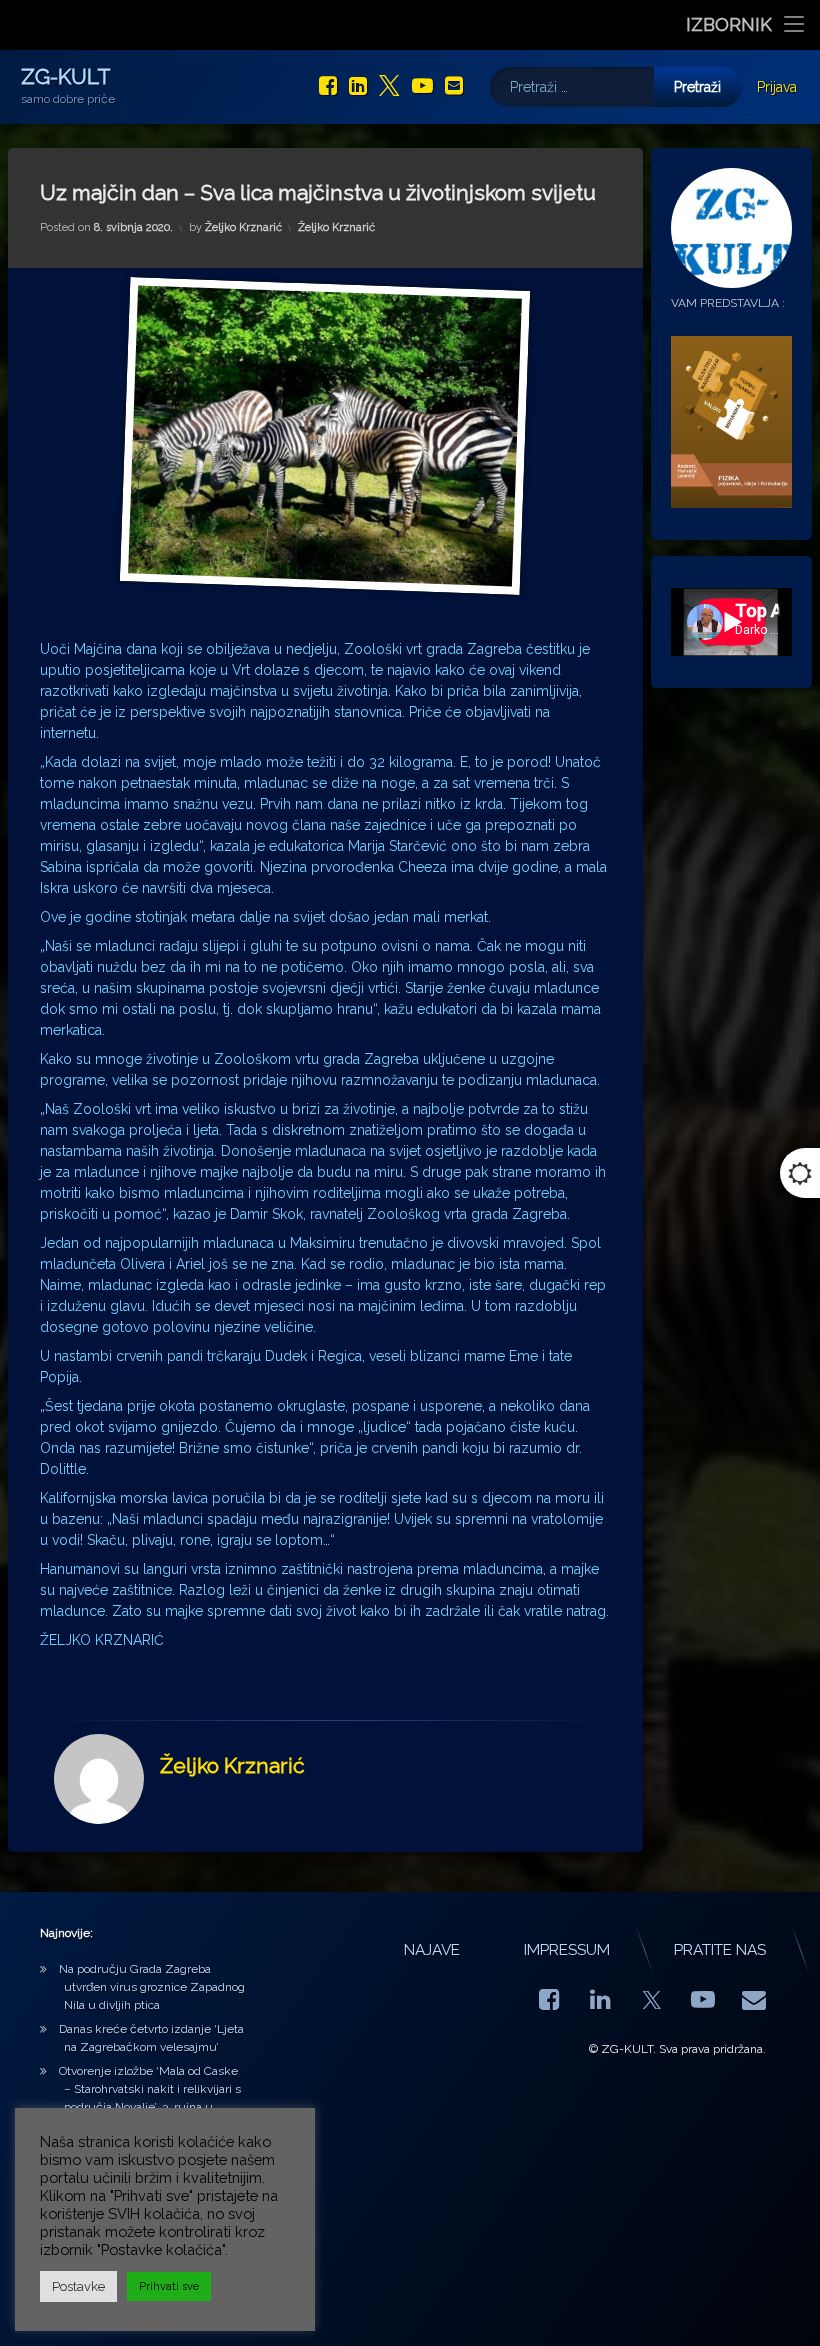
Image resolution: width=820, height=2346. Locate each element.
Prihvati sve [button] (169, 2286)
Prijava (777, 87)
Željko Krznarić (243, 227)
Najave (432, 1950)
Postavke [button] (78, 2286)
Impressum (567, 1950)
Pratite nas (720, 1950)
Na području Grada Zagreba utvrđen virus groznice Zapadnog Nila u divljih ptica (152, 1987)
